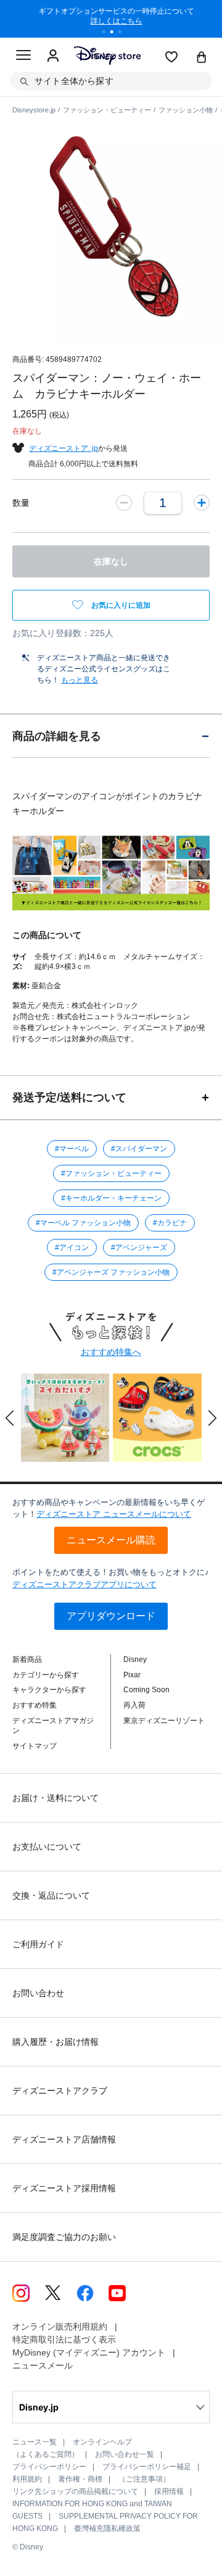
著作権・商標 (80, 2479)
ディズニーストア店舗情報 (64, 2139)
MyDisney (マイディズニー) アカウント (89, 2352)
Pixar (132, 1675)
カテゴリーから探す (46, 1675)
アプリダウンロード (111, 1616)
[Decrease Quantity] (124, 503)
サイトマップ (35, 1746)
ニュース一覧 (35, 2442)
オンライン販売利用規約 (60, 2326)
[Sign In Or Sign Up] (53, 56)
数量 (21, 503)
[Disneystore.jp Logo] (107, 55)
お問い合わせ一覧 (125, 2454)
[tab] (111, 736)
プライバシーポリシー (49, 2467)
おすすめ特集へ (111, 1352)
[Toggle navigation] (23, 57)
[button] (10, 1418)
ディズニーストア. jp (64, 448)
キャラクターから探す (49, 1690)
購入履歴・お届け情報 (55, 2042)
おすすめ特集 (35, 1705)
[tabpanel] (111, 19)
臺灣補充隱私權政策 (107, 2528)
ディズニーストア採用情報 (64, 2188)
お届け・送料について (55, 1798)
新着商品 (27, 1659)
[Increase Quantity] (202, 503)
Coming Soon (146, 1690)
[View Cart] (202, 58)
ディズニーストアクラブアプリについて (84, 1584)
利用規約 (27, 2479)
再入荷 (134, 1705)
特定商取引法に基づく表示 (64, 2339)
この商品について (47, 935)
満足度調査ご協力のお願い (64, 2237)
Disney (135, 1659)
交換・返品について (51, 1895)
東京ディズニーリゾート (164, 1721)
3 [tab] (124, 33)
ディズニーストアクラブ (60, 2091)
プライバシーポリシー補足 (147, 2467)
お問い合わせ (38, 1993)
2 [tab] (116, 33)
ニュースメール (43, 2365)
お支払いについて (47, 1847)
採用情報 (169, 2491)
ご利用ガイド (38, 1944)
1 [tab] (108, 33)
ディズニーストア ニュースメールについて (114, 1514)
